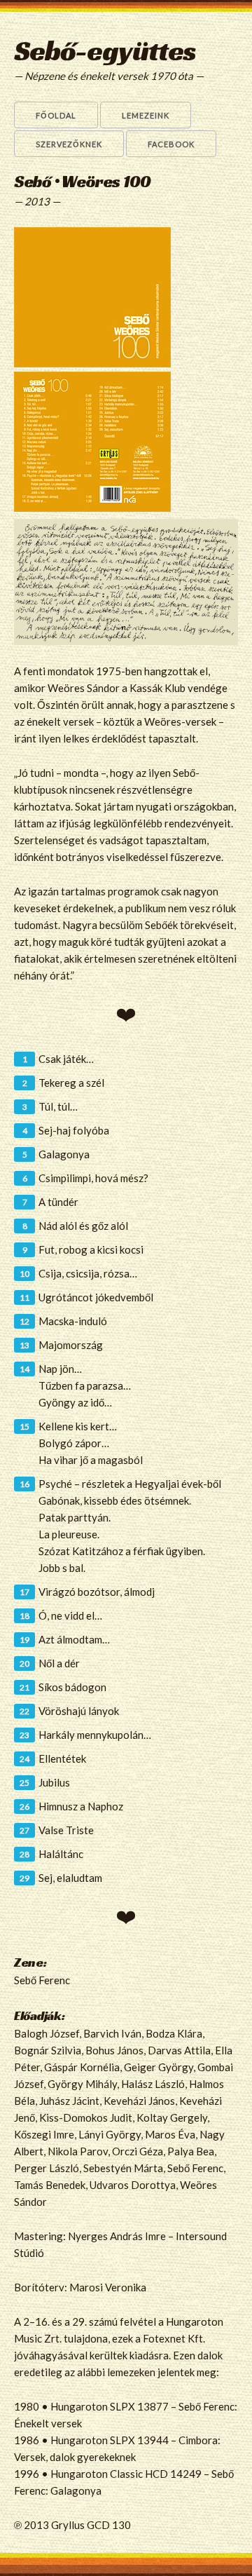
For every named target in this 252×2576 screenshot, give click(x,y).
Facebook (171, 144)
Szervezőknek (69, 144)
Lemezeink (146, 115)
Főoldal (56, 115)
